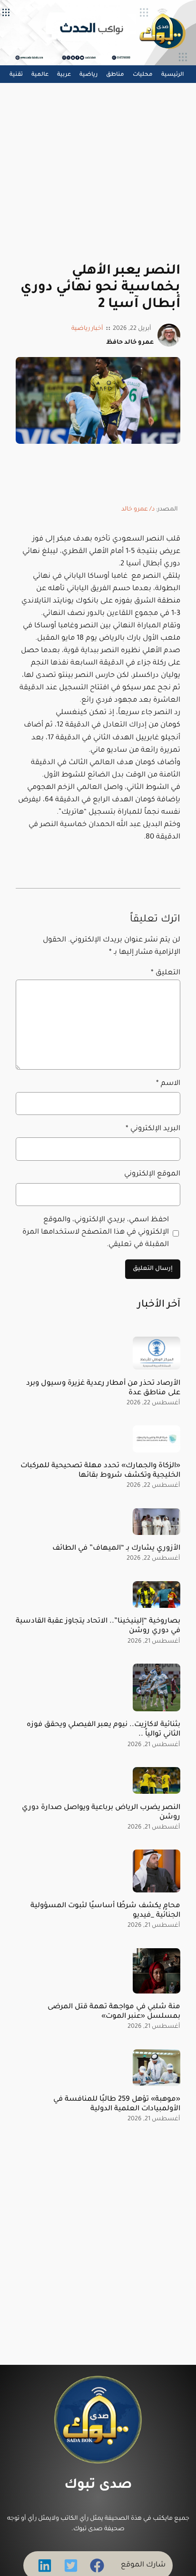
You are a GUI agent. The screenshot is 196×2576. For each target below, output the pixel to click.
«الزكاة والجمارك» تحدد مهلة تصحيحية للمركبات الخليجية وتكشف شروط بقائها (100, 1471)
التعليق (166, 973)
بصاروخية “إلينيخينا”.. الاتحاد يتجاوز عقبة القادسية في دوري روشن (98, 1626)
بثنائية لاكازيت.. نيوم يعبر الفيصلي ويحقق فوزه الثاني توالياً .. (103, 1730)
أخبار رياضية (87, 329)
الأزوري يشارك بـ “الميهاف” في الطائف (116, 1549)
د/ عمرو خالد (138, 510)
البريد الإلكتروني (153, 1129)
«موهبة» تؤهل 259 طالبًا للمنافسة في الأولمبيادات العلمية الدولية (117, 2104)
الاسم (168, 1084)
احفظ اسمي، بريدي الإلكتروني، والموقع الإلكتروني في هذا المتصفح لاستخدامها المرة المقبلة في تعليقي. (96, 1232)
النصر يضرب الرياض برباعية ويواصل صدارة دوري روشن (101, 1813)
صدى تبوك (98, 2486)
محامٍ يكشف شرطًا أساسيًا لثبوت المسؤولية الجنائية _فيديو (105, 1911)
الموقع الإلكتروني (152, 1174)
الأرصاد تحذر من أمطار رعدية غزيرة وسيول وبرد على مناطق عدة (103, 1388)
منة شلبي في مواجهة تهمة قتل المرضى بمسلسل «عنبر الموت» (114, 2012)
